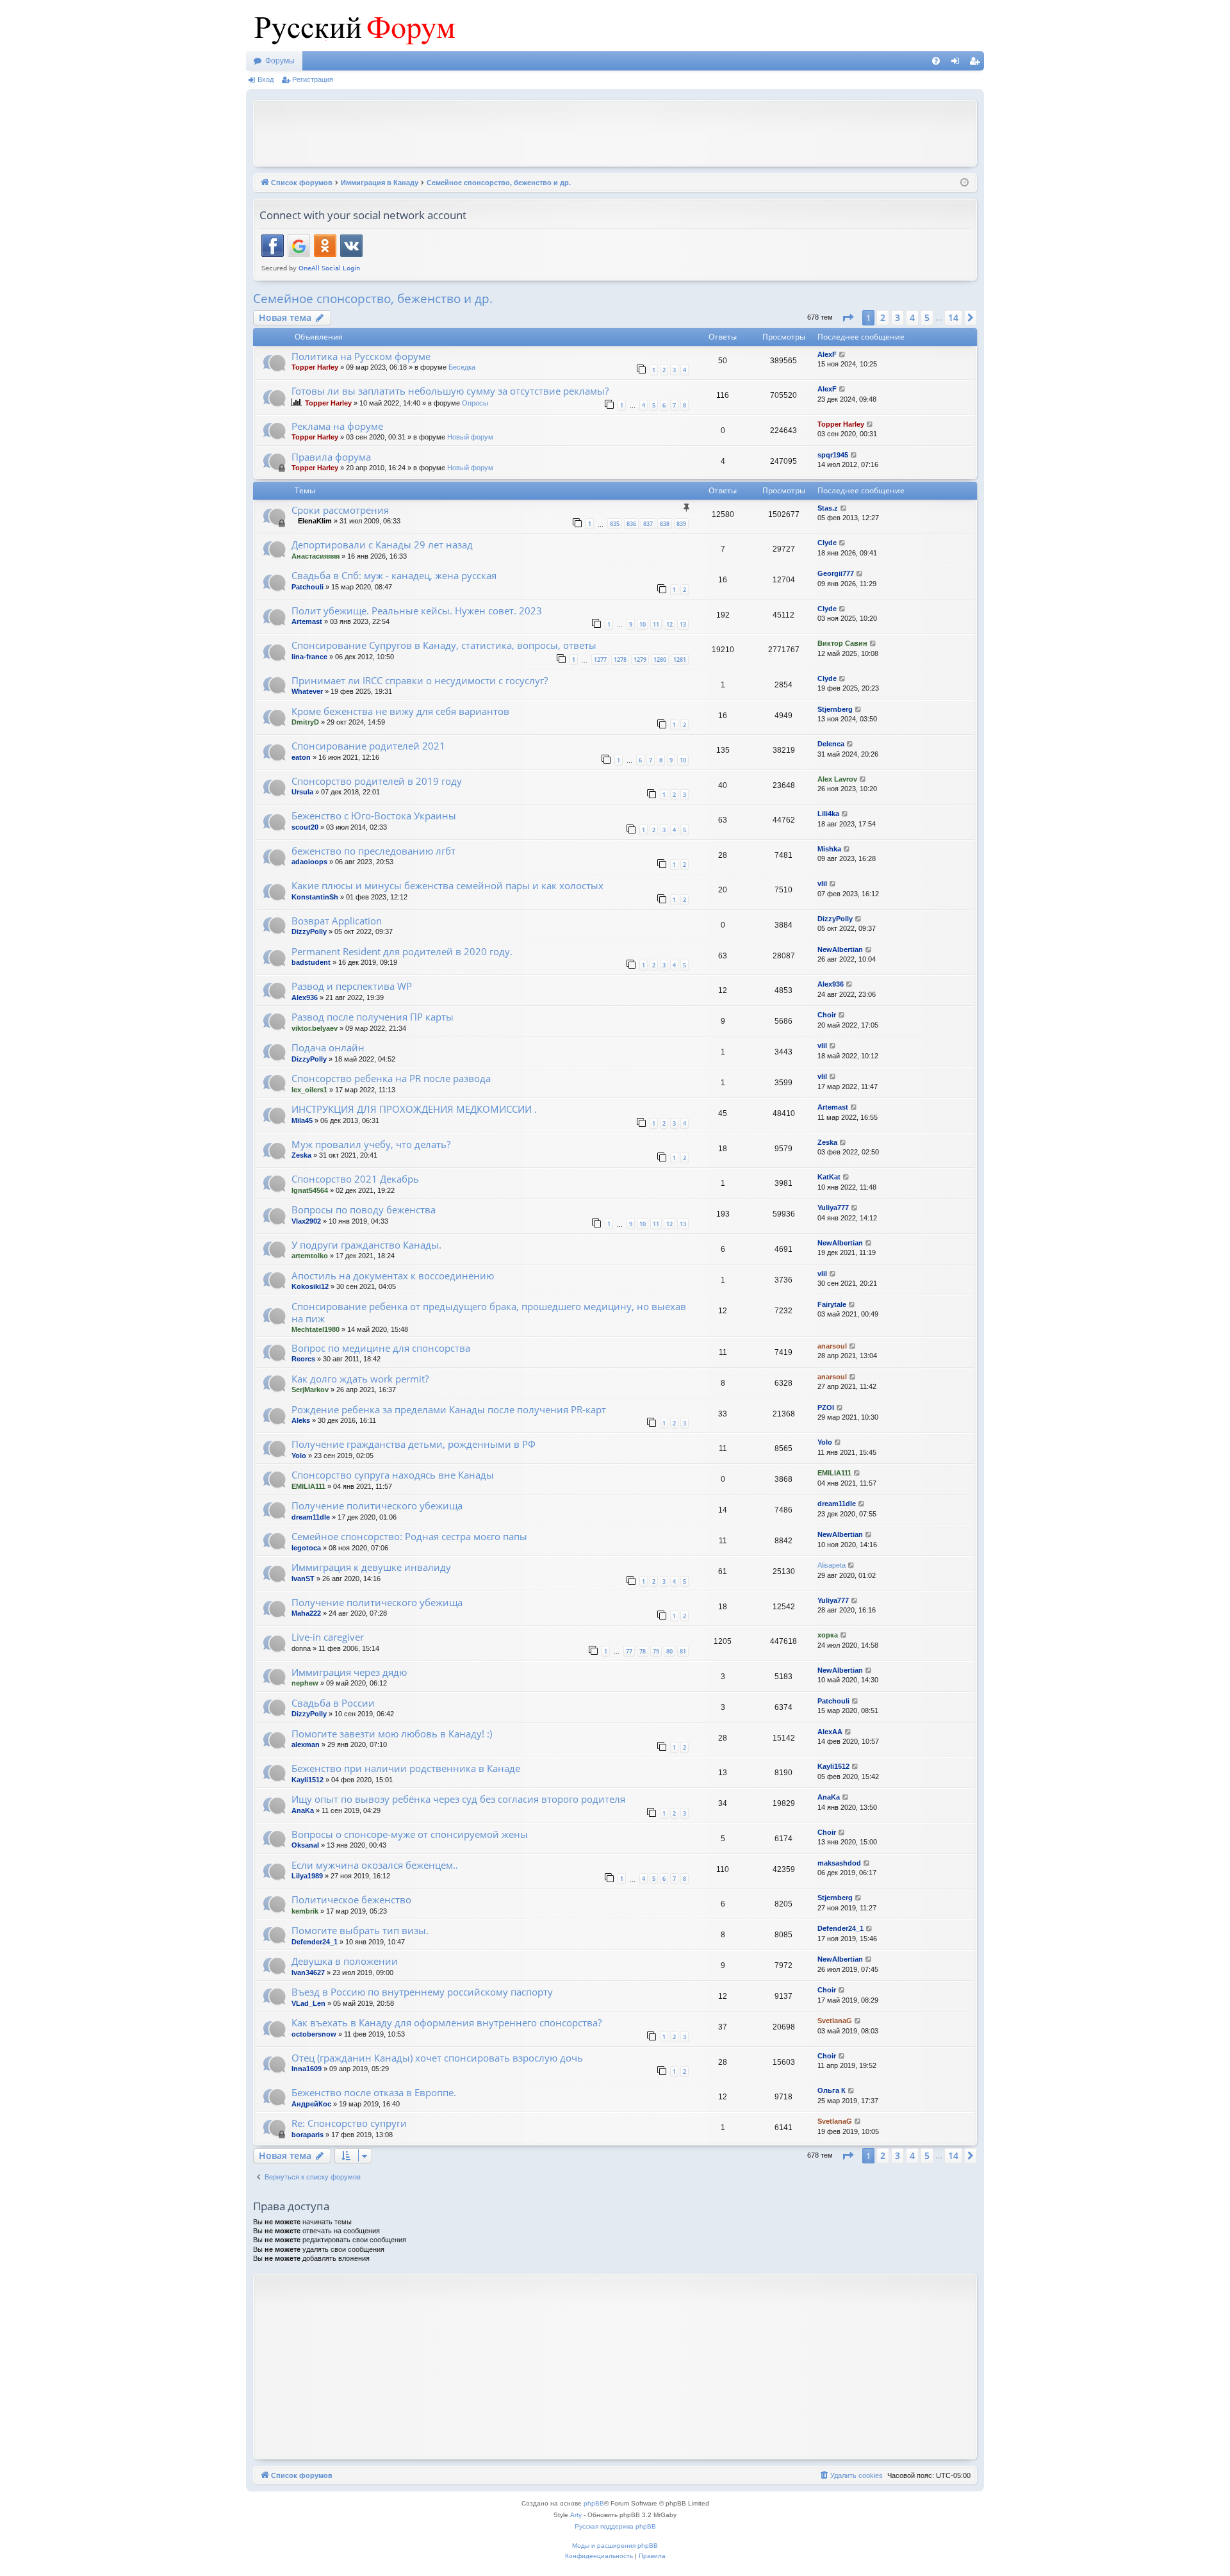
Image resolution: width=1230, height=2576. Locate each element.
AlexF (827, 354)
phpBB (594, 2503)
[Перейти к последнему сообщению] (843, 355)
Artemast (307, 621)
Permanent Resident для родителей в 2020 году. (402, 951)
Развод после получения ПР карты (373, 1017)
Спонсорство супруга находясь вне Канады (393, 1475)
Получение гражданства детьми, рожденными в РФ (414, 1444)
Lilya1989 (307, 1876)
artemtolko (310, 1256)
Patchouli (307, 587)
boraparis (307, 2135)
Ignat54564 (310, 1190)
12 (669, 624)
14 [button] (953, 317)
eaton (301, 757)
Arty (576, 2515)
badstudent (311, 962)
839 (681, 524)
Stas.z (828, 508)
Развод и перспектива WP (352, 986)
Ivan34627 (308, 1973)
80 (669, 1651)
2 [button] (883, 317)
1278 (620, 660)
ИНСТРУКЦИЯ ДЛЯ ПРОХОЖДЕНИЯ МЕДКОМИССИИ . (414, 1109)
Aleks (301, 1420)
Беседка (462, 367)
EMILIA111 (308, 1486)
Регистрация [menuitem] (977, 63)
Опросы (475, 403)
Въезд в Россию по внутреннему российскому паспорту (422, 1992)
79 (656, 1651)
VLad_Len (308, 2003)
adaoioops (309, 862)
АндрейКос (311, 2104)
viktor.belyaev (315, 1028)
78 (643, 1651)
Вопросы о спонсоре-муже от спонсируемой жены (410, 1834)
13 (683, 624)
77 (629, 1651)
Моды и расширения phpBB (615, 2546)
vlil (822, 883)
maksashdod (839, 1863)
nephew (305, 1683)
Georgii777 (836, 573)
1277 (600, 660)
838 (665, 524)
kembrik (305, 1911)
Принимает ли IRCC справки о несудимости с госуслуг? (420, 680)
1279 (640, 660)
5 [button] (927, 317)
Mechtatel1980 (316, 1329)
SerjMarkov (310, 1390)
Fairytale (832, 1304)
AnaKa (303, 1810)
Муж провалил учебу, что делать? (371, 1144)
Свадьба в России (333, 1703)
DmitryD (305, 722)
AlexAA (830, 1732)
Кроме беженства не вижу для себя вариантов (400, 711)
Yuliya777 (833, 1208)
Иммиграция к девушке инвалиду (371, 1567)
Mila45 (302, 1120)
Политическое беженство (351, 1899)
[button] (848, 318)
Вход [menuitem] (958, 63)
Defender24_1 (315, 1942)
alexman (306, 1744)
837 (648, 524)
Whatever (307, 691)
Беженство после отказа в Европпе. (374, 2092)
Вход (266, 79)
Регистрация (313, 79)
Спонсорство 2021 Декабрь (355, 1179)
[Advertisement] (615, 132)
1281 (680, 660)
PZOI (826, 1407)
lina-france (309, 657)
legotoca (306, 1548)
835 (615, 524)
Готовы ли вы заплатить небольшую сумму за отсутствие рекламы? (450, 391)
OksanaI (305, 1845)
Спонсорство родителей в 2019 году (377, 781)
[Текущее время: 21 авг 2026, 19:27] (964, 183)
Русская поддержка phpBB (615, 2526)
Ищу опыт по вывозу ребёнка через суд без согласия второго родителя (458, 1799)
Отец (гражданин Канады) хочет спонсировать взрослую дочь (437, 2058)
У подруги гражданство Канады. (366, 1245)
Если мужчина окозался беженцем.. (375, 1865)
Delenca (831, 744)
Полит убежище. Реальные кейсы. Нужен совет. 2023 (417, 611)
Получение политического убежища (377, 1505)
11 (656, 624)
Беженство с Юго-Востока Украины (374, 816)
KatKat (829, 1177)
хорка (828, 1635)
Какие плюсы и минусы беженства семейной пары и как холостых (447, 885)
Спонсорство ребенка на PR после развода (391, 1078)
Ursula (302, 792)
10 (643, 624)
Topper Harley (315, 367)
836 (631, 524)
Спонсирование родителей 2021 (368, 746)
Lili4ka (828, 814)
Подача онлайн (328, 1047)
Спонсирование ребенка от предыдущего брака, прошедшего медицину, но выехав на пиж (489, 1312)
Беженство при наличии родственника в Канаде (406, 1768)
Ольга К (832, 2090)
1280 (660, 660)
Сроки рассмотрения (340, 510)
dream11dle (311, 1517)
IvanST (303, 1579)
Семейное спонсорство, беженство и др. (373, 299)
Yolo (299, 1456)
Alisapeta (832, 1565)
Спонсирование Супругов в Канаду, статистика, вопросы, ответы (444, 645)
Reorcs (303, 1359)
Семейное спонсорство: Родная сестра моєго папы (409, 1536)
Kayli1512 (307, 1780)
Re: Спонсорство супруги (349, 2123)
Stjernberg (835, 709)
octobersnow (314, 2034)
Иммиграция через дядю (349, 1672)
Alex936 (305, 997)
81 (683, 1651)
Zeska (301, 1155)
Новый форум (470, 437)
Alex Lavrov (837, 779)
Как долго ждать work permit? (360, 1379)
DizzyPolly (309, 931)
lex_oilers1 (309, 1090)
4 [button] (912, 317)
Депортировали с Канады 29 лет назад (382, 545)
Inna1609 (307, 2069)
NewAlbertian (840, 949)
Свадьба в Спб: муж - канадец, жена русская (394, 575)
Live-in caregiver (328, 1637)
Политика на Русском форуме (361, 356)
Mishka (829, 849)
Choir (827, 1015)
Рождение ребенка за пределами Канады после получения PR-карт (449, 1409)
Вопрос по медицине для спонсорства (381, 1348)
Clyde (827, 543)
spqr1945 (833, 455)
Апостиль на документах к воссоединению (393, 1276)
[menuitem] (936, 61)
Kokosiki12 (310, 1286)
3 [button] (898, 317)
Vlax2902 (306, 1221)
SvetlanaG (835, 2021)
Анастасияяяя (316, 556)
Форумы (280, 61)
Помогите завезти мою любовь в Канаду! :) (392, 1734)
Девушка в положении (345, 1961)
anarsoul (832, 1346)
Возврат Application (337, 921)
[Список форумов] (352, 26)
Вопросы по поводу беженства (364, 1210)
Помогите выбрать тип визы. (360, 1930)
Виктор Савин (842, 643)
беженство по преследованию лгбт (373, 851)
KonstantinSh (315, 897)
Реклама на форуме (337, 426)
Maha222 (306, 1613)
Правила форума (331, 457)
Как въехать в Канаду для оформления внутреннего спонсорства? (447, 2022)
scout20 (305, 827)
